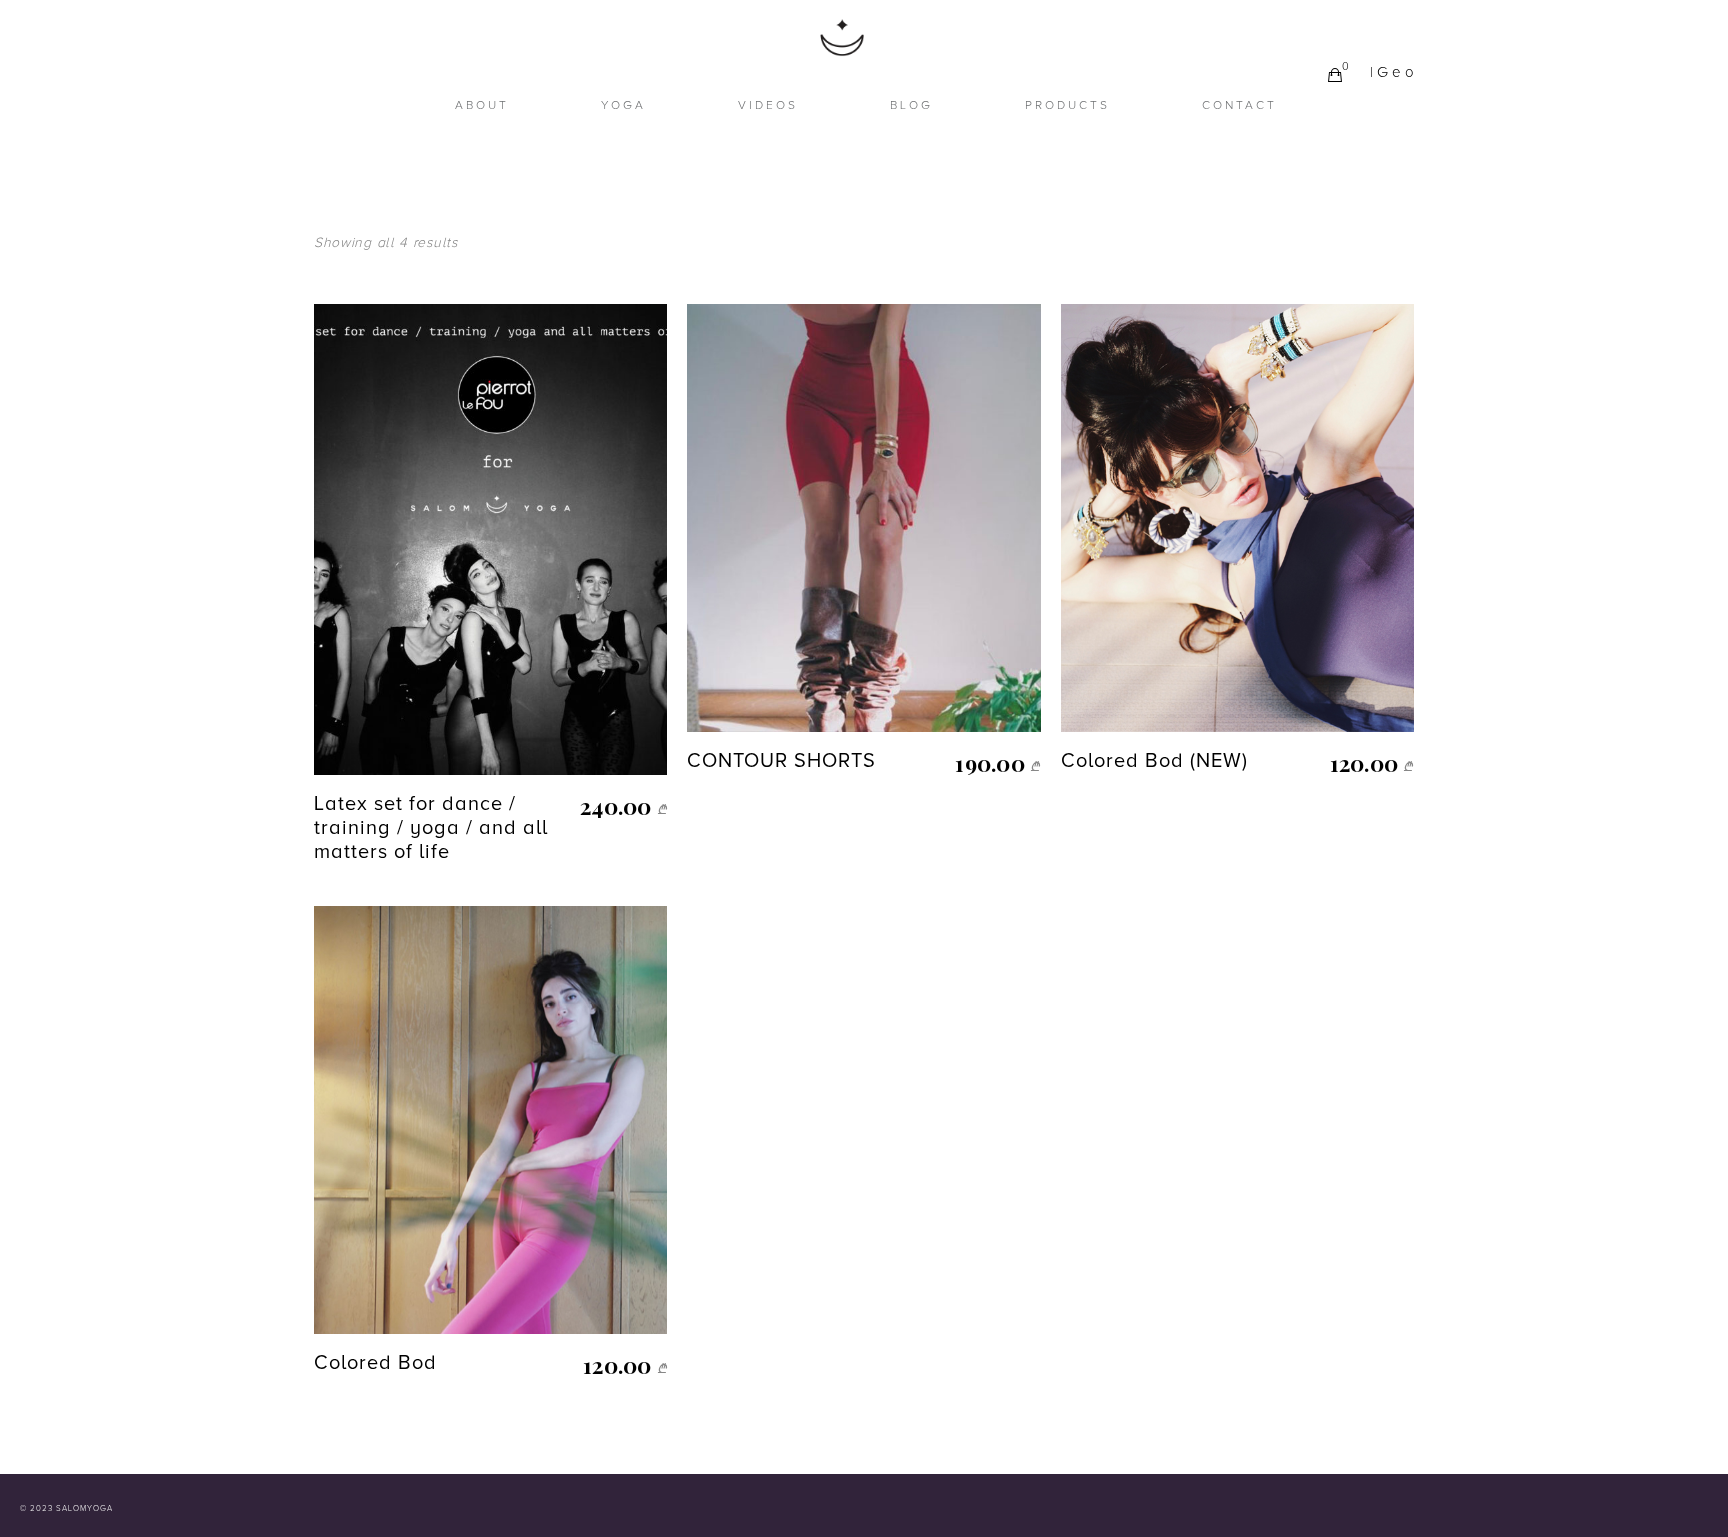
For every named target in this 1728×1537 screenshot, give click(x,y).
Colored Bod (375, 1363)
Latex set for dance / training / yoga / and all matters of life (431, 828)
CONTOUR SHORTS (781, 761)
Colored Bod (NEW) (1154, 761)
